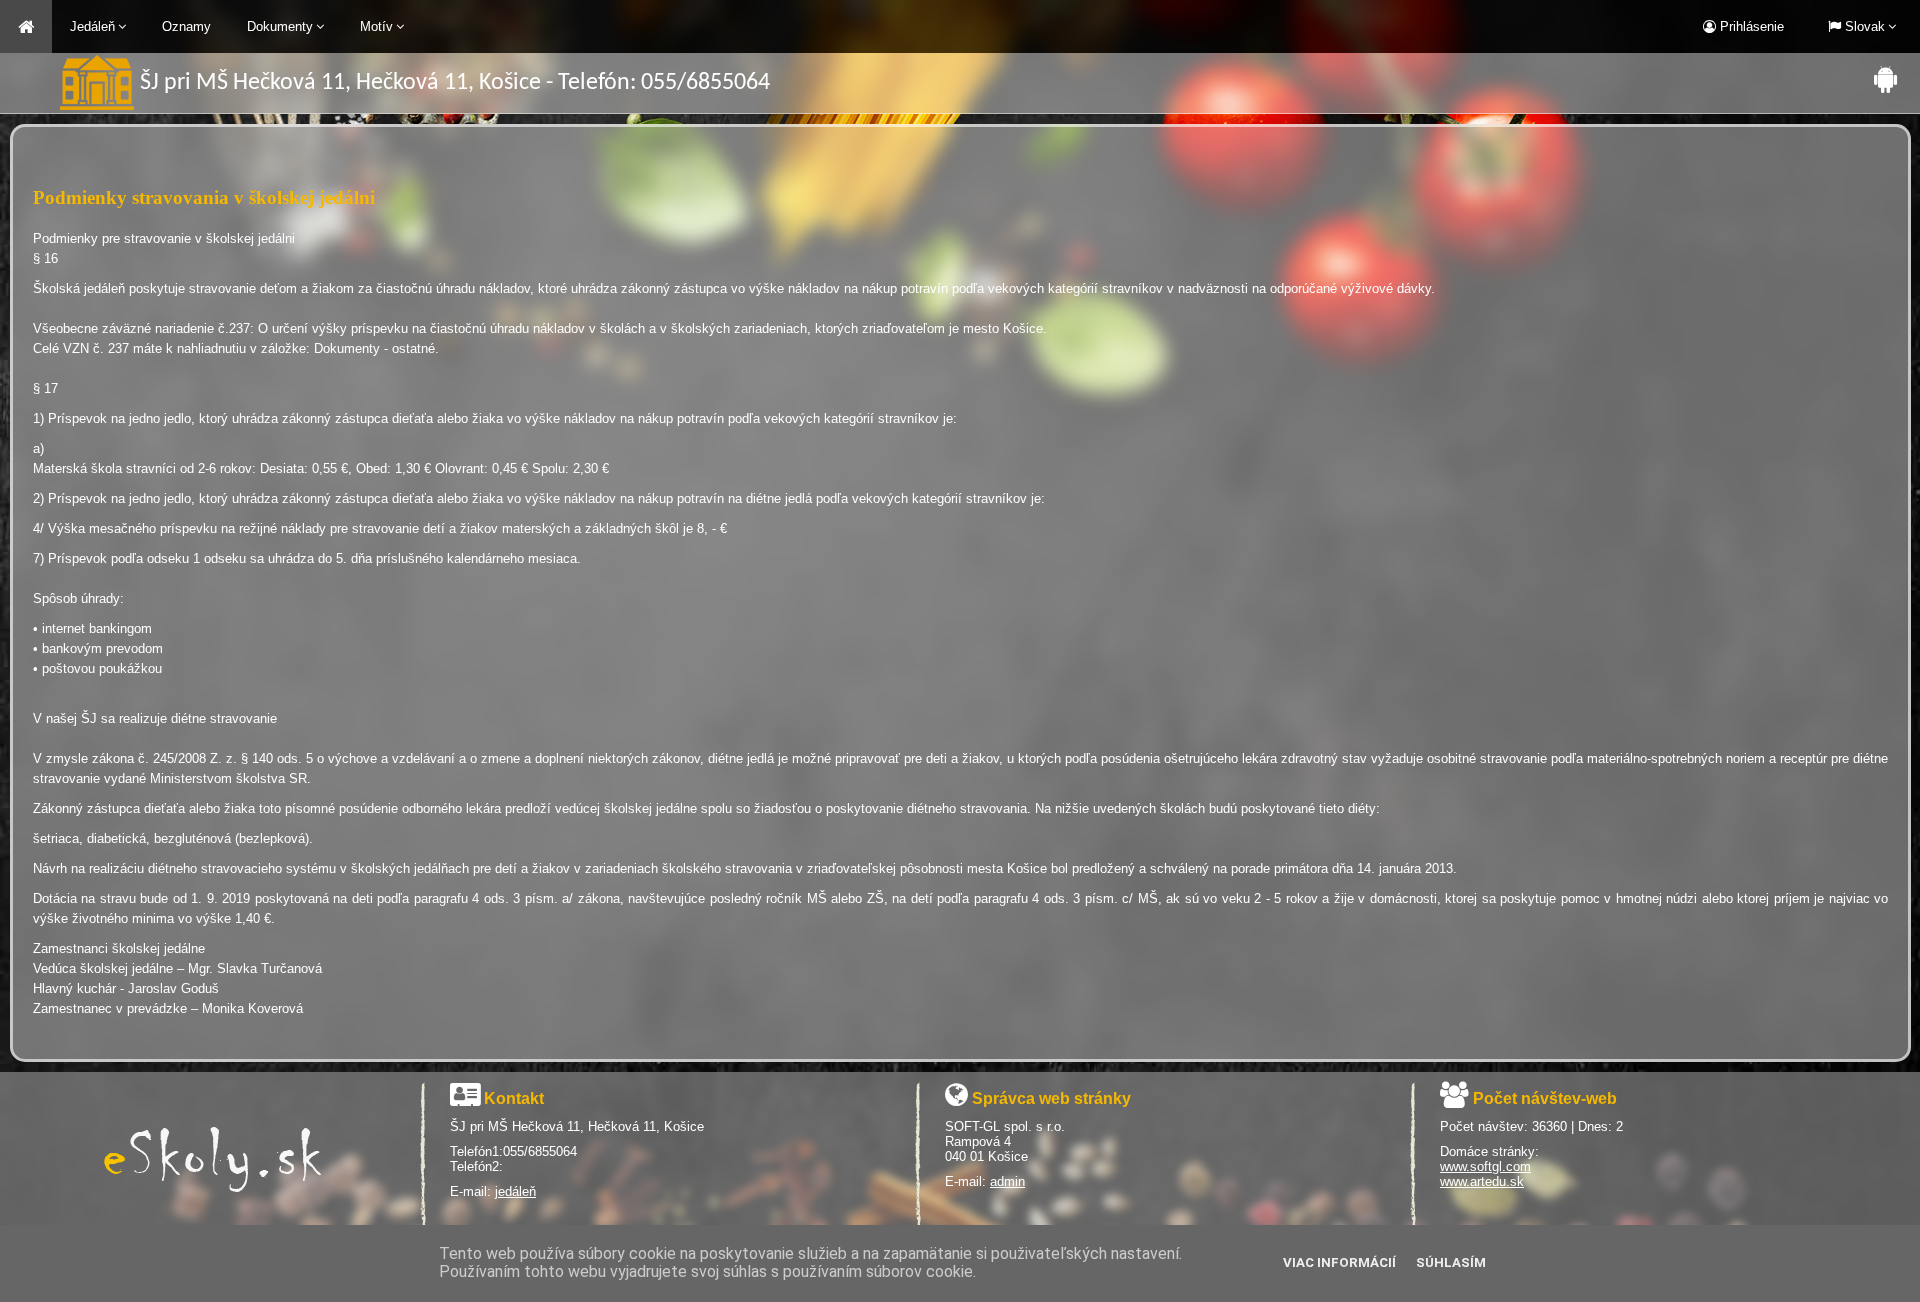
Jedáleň (92, 26)
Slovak (1863, 26)
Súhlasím (1451, 1262)
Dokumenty (280, 26)
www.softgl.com (1485, 1166)
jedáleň (515, 1191)
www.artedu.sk (1482, 1181)
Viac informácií (1339, 1262)
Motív (376, 26)
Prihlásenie (1750, 26)
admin (1007, 1181)
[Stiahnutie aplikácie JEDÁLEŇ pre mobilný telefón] (1885, 79)
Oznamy (186, 26)
